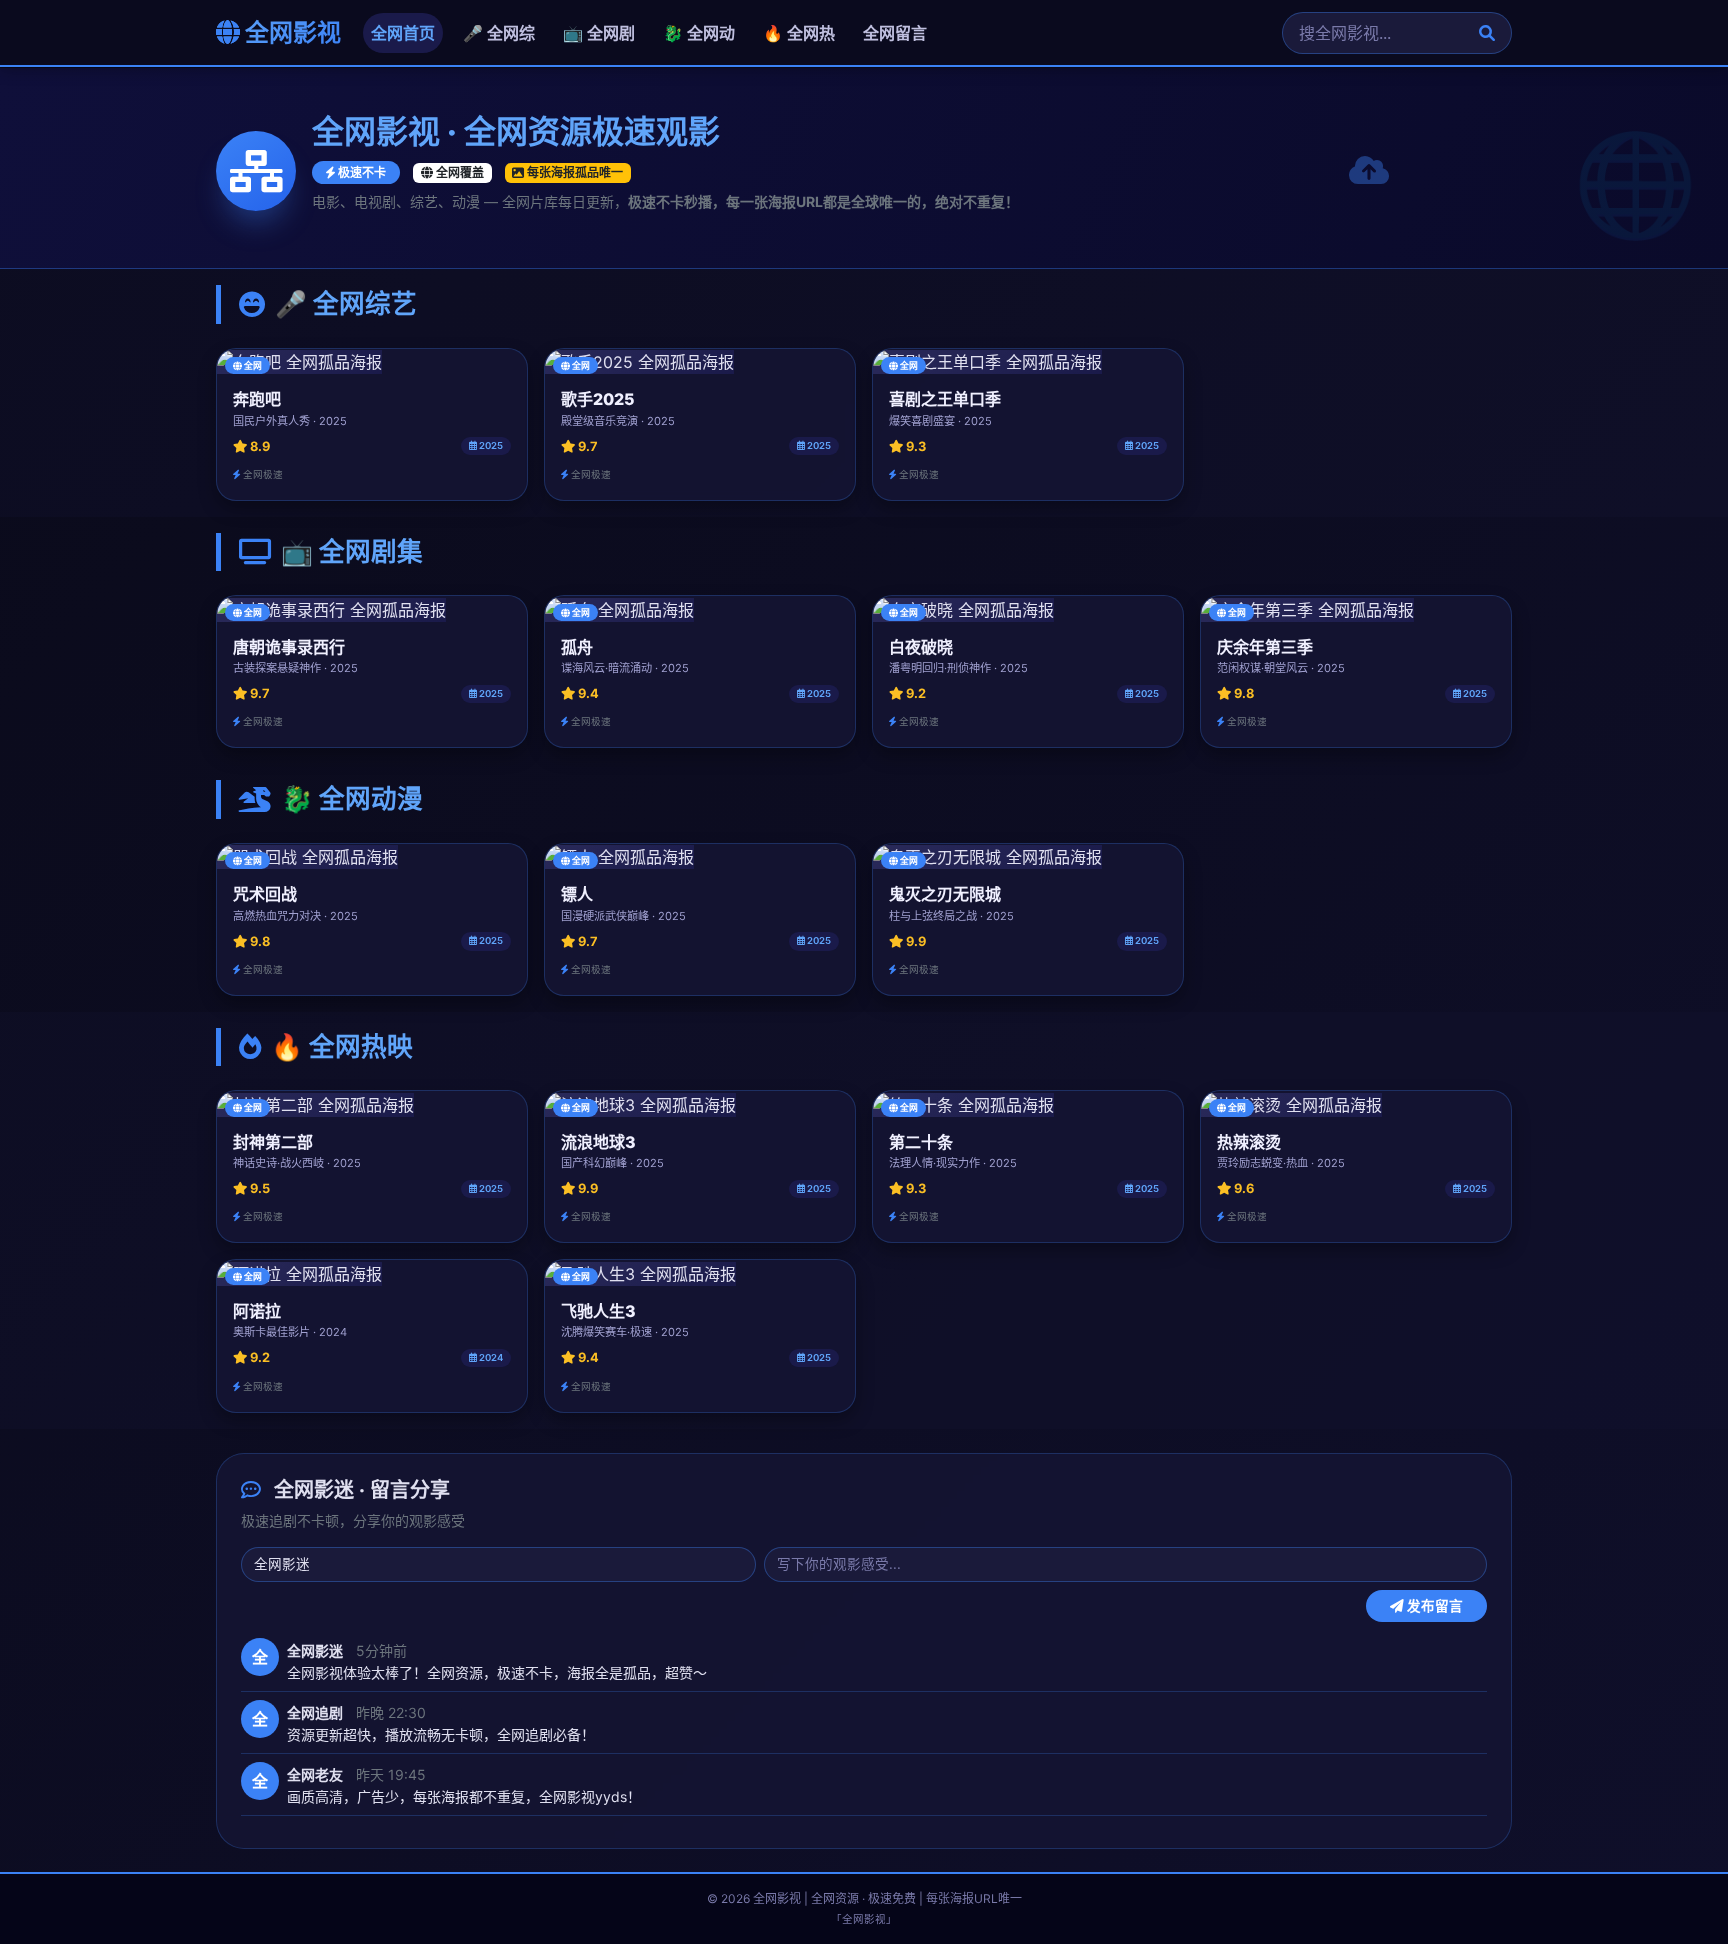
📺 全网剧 (599, 33)
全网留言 (895, 33)
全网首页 (403, 33)
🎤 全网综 (499, 33)
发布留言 (1433, 1605)
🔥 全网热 (799, 33)
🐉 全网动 (699, 33)
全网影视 (290, 32)
